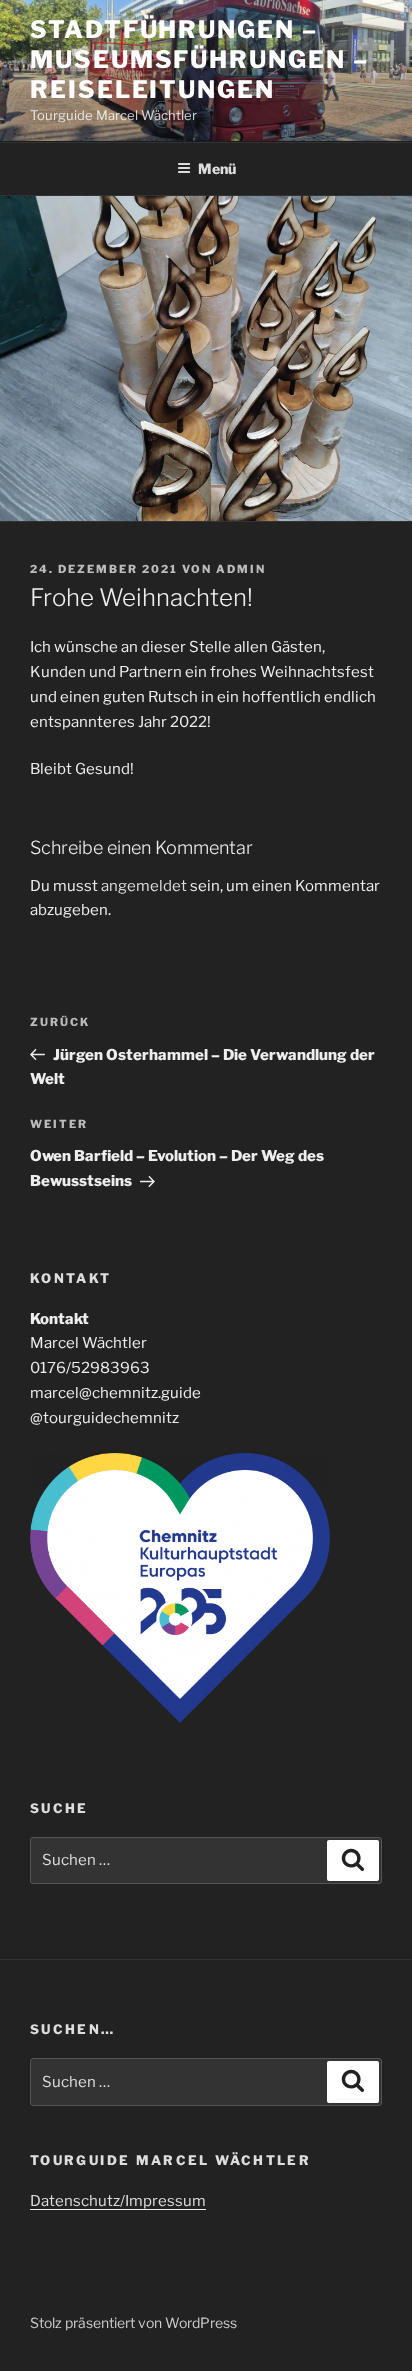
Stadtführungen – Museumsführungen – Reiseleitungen (199, 59)
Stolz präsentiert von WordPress (133, 2322)
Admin (241, 569)
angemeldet (144, 886)
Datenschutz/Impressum (118, 2201)
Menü (217, 168)
